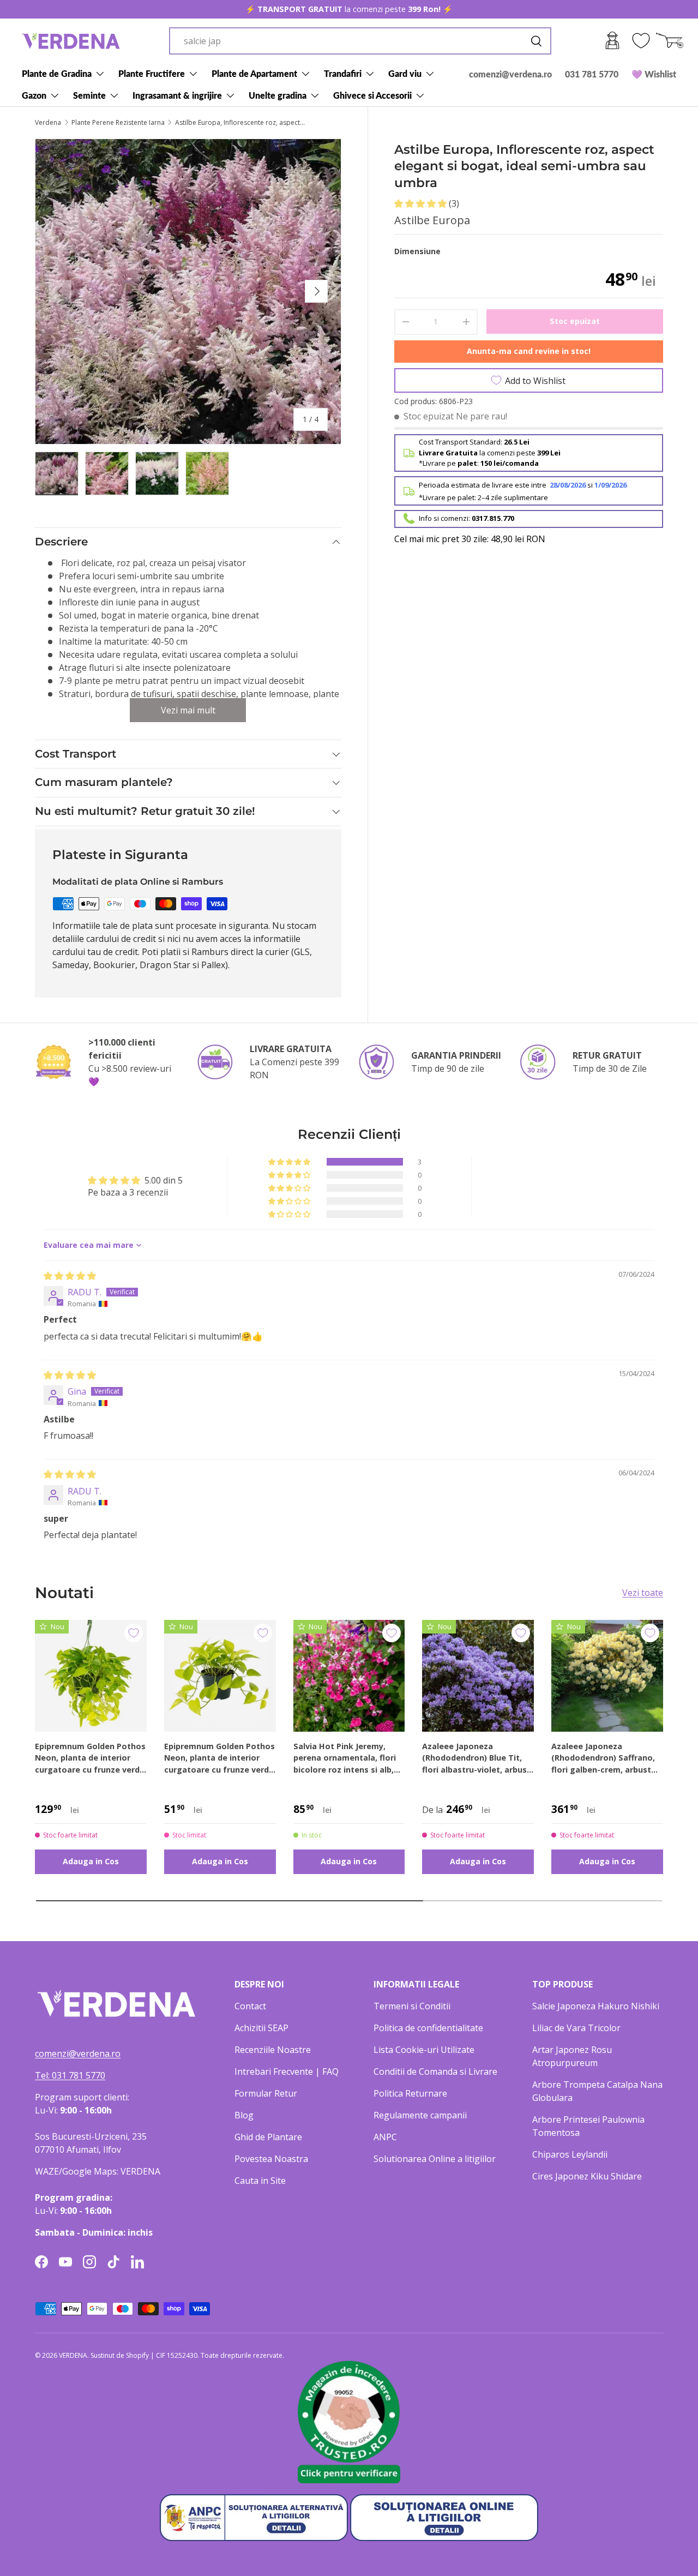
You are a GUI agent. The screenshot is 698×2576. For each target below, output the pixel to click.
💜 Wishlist (654, 74)
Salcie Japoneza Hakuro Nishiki (596, 2006)
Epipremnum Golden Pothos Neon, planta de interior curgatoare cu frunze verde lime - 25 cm (219, 1758)
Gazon (34, 95)
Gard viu (405, 73)
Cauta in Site (260, 2181)
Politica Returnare (410, 2093)
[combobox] (360, 41)
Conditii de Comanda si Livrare (435, 2071)
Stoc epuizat (575, 320)
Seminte (89, 95)
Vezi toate (643, 1593)
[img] (70, 1276)
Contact (250, 2006)
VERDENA (73, 2355)
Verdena (48, 123)
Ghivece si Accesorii (372, 95)
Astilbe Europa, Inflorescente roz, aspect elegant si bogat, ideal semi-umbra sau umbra (240, 123)
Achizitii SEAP (261, 2028)
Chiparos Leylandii (570, 2154)
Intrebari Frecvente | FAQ (287, 2071)
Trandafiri (343, 73)
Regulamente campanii (420, 2115)
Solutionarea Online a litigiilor (435, 2159)
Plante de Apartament (254, 73)
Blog (244, 2115)
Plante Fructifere (152, 73)
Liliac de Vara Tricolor (576, 2028)
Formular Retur (266, 2093)
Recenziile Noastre (273, 2050)
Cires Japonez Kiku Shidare (587, 2176)
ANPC (385, 2137)
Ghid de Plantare (268, 2137)
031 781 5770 (592, 74)
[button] (422, 203)
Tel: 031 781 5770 (70, 2075)
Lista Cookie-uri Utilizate (424, 2050)
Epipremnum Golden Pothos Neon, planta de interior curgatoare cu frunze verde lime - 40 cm (90, 1758)
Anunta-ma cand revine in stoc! (529, 351)
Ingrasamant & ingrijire (177, 95)
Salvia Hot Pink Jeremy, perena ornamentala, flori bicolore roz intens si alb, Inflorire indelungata (345, 1758)
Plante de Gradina (57, 73)
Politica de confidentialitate (428, 2028)
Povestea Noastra (271, 2159)
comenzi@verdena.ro (510, 74)
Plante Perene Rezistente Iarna (118, 123)
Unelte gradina (278, 95)
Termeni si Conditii (412, 2006)
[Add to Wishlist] (134, 1633)
